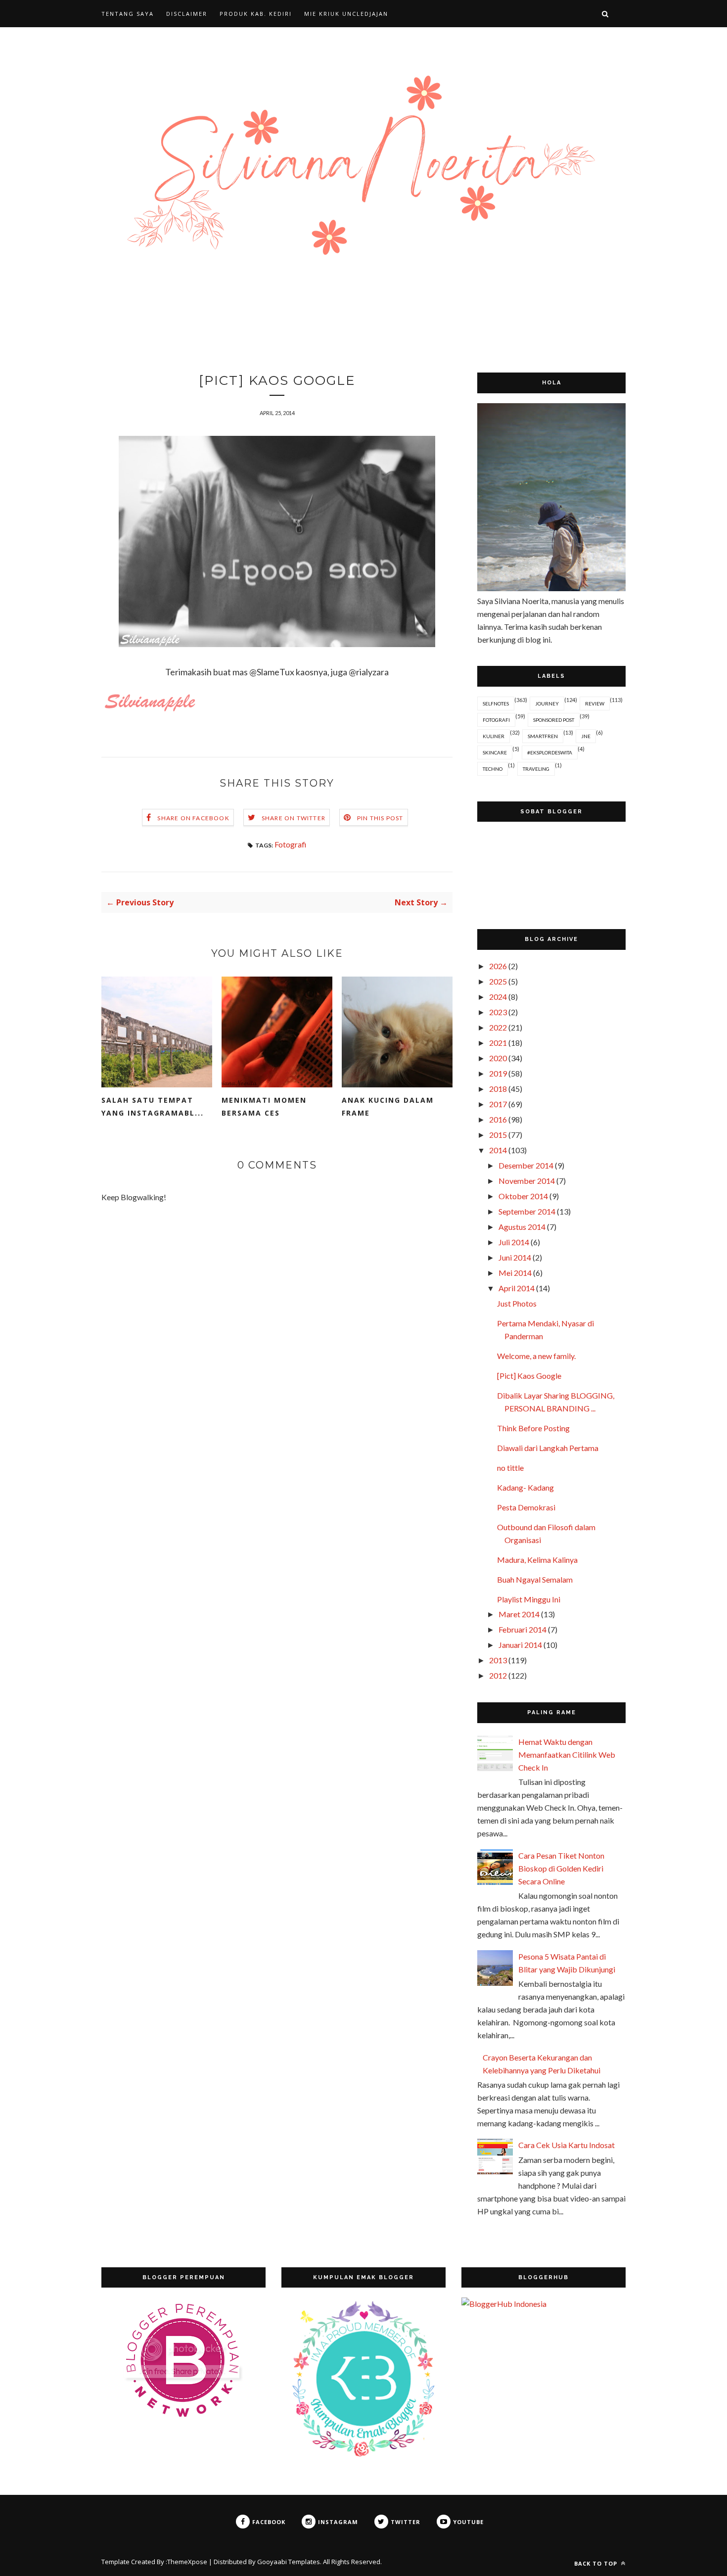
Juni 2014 (515, 1257)
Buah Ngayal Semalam (535, 1579)
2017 (498, 1104)
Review (595, 703)
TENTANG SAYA (128, 14)
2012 (498, 1675)
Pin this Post (380, 818)
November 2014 (527, 1181)
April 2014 (517, 1288)
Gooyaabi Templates (289, 2562)
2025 (498, 981)
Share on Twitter (294, 818)
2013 (498, 1660)
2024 (498, 997)
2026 (498, 966)
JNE (586, 736)
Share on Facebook (193, 818)
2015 (498, 1135)
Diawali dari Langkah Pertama (548, 1448)
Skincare (495, 752)
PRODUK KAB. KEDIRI (256, 14)
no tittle (510, 1468)
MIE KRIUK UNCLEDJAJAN (346, 14)
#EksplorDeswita (550, 752)
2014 (498, 1150)
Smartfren (543, 736)
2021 (498, 1043)
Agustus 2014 (522, 1227)
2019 (498, 1073)
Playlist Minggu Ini (529, 1599)
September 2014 (527, 1211)
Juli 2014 (514, 1242)
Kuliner (494, 736)
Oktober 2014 (523, 1196)
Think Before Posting (533, 1428)
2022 (498, 1027)
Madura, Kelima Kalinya (537, 1560)
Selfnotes (496, 703)
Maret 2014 (519, 1614)
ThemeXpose (187, 2562)
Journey (547, 703)
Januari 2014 (520, 1645)
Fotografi (291, 844)
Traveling (536, 769)
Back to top (597, 2563)
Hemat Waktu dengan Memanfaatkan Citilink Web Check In (567, 1755)
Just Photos (517, 1303)
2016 (498, 1119)
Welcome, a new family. (536, 1356)
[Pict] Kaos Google (529, 1376)
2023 (498, 1012)
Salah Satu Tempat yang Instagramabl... (153, 1106)
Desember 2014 (526, 1165)
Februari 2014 (523, 1629)
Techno (493, 769)
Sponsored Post (554, 720)
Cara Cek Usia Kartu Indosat (567, 2145)
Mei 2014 (515, 1273)
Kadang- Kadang (525, 1487)
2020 (498, 1058)
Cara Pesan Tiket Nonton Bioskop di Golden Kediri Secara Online (561, 1868)
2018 (498, 1089)
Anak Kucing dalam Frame (388, 1106)
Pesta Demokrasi (526, 1507)
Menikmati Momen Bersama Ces (264, 1106)
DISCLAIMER (187, 14)
